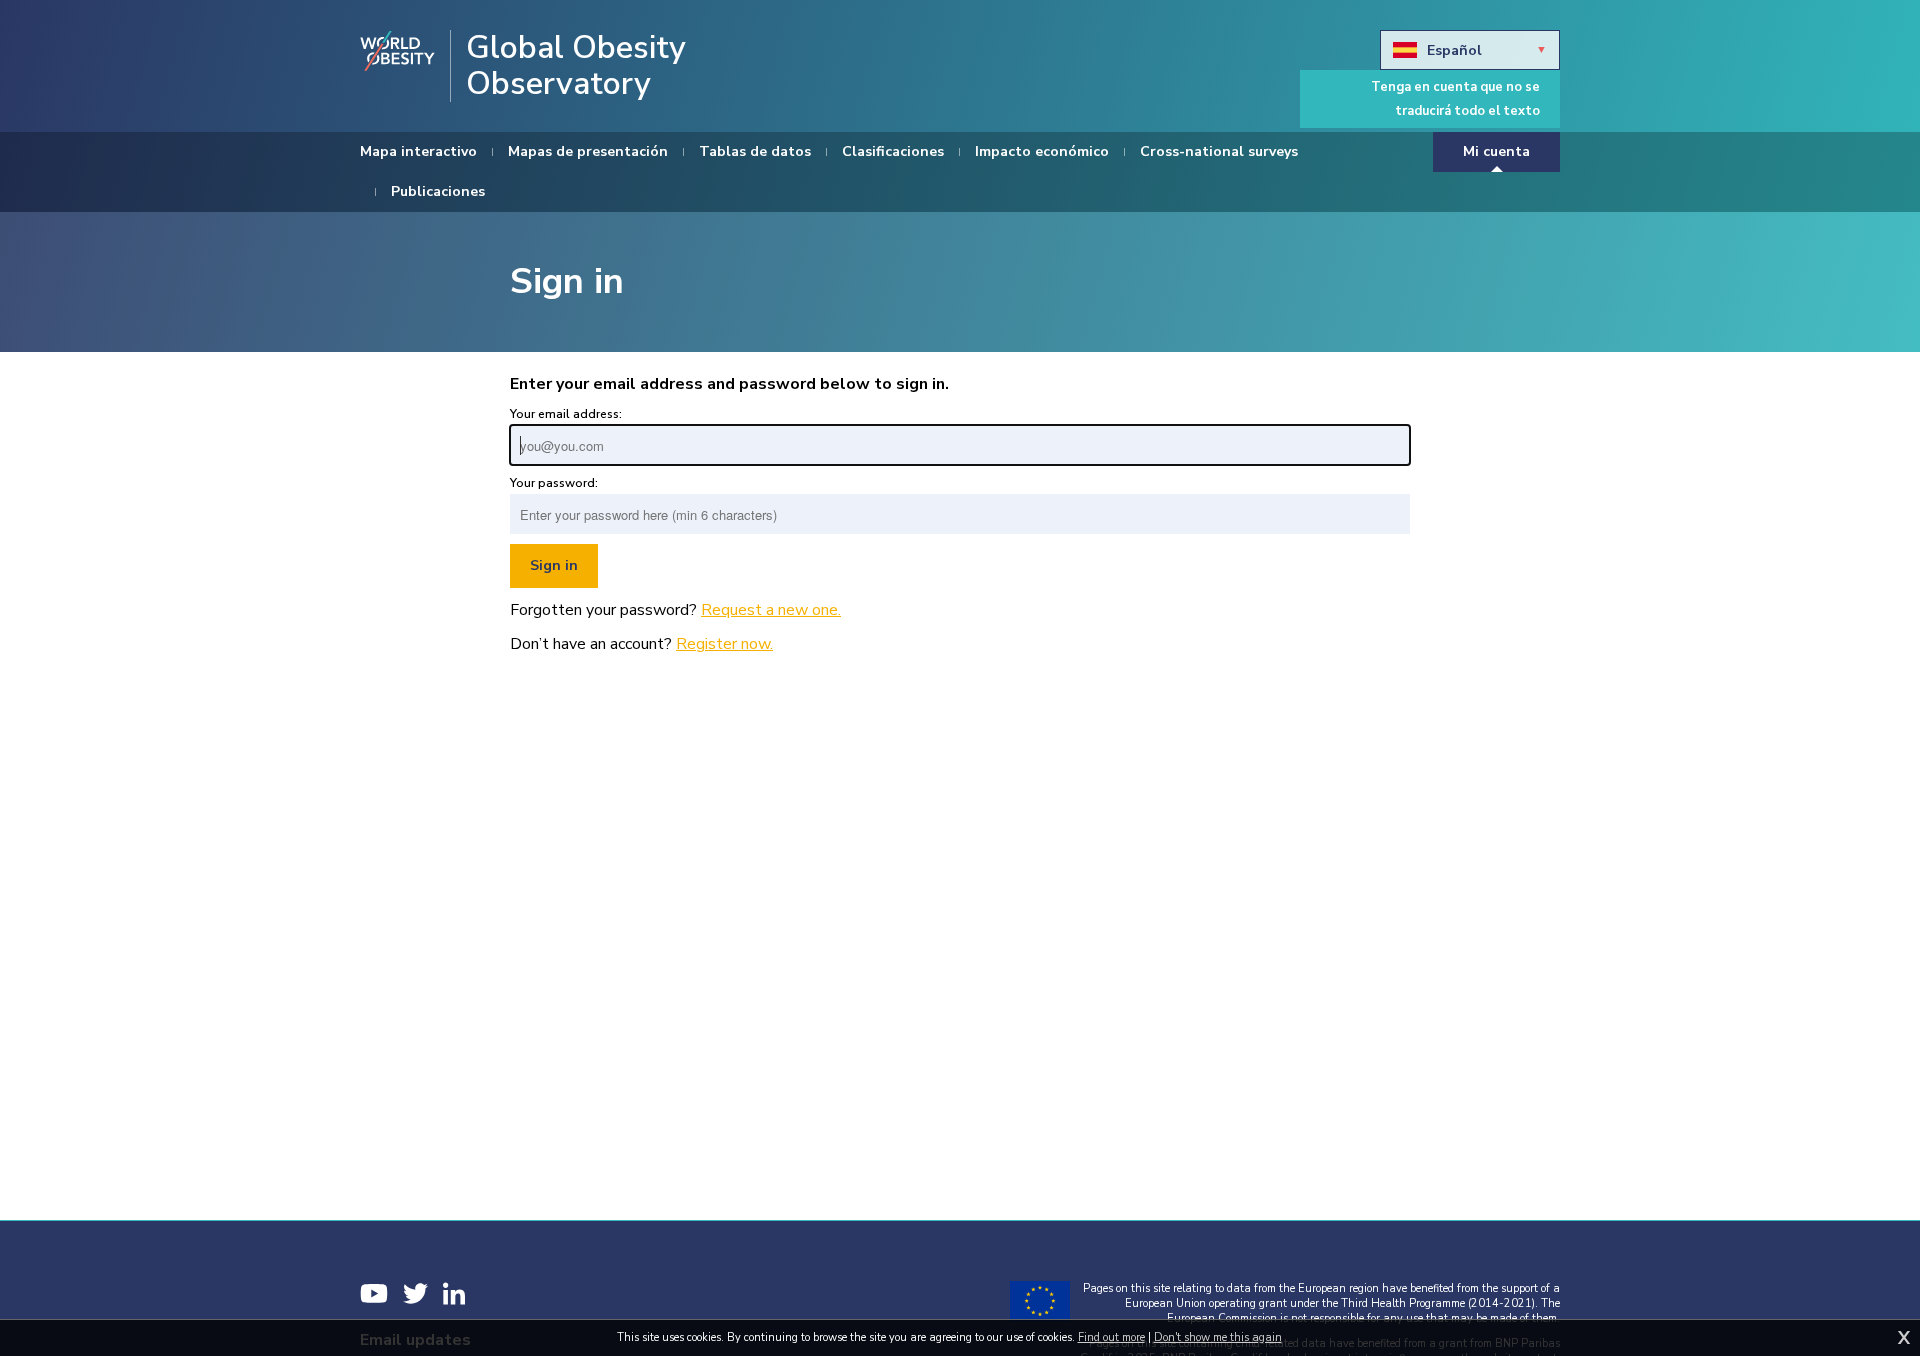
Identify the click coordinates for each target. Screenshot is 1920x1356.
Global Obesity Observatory (576, 66)
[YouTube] (374, 1293)
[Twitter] (415, 1293)
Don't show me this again (1218, 1337)
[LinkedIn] (454, 1293)
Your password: (554, 483)
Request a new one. (771, 610)
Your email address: (566, 414)
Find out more (1111, 1337)
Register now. (724, 644)
